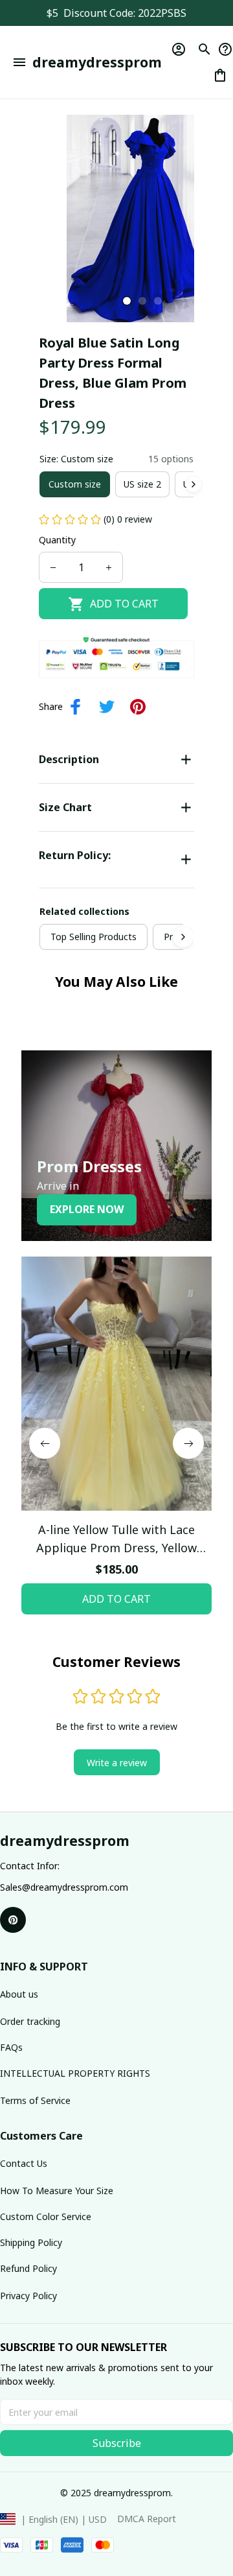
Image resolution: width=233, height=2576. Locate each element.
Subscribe (117, 2443)
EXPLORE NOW (87, 1209)
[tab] (127, 301)
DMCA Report (147, 2519)
